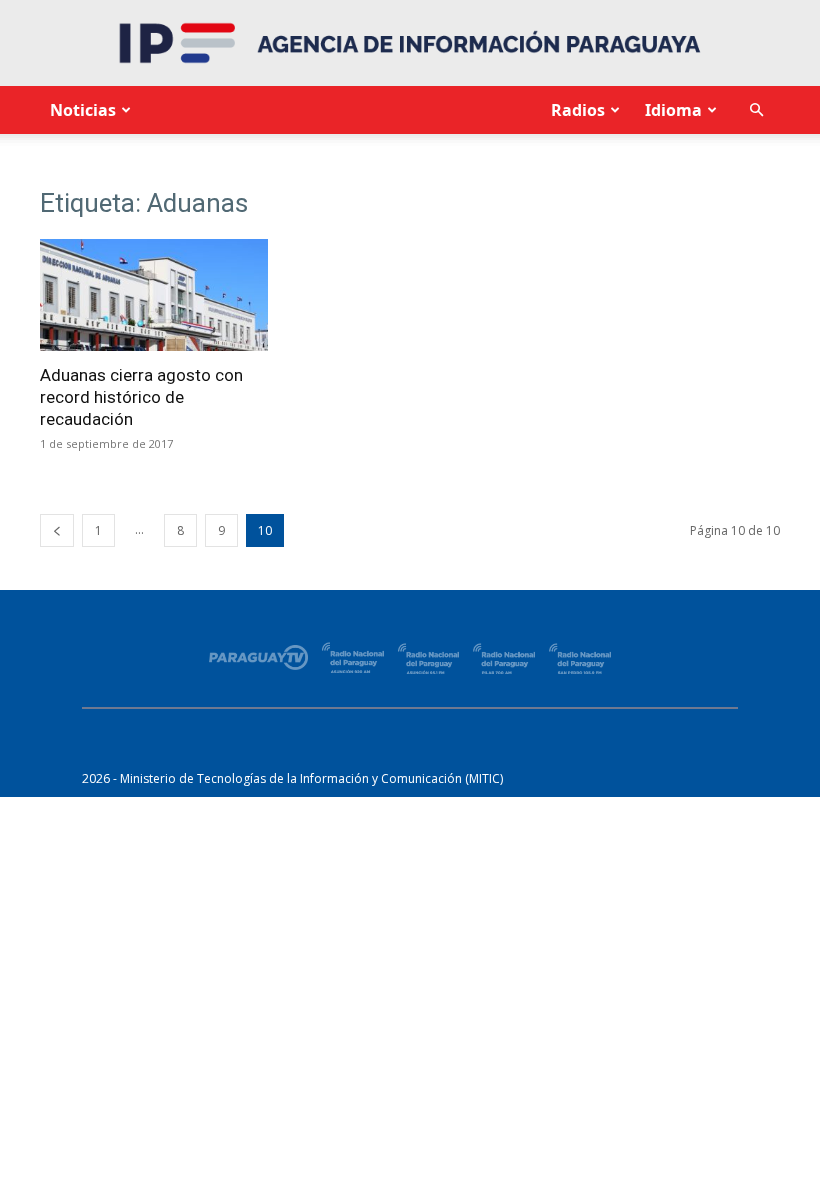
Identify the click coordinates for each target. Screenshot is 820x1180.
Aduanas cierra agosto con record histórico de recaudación (141, 397)
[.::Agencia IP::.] (410, 43)
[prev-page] (57, 530)
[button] (756, 110)
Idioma (673, 110)
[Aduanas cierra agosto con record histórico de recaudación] (154, 295)
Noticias (83, 110)
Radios (578, 110)
